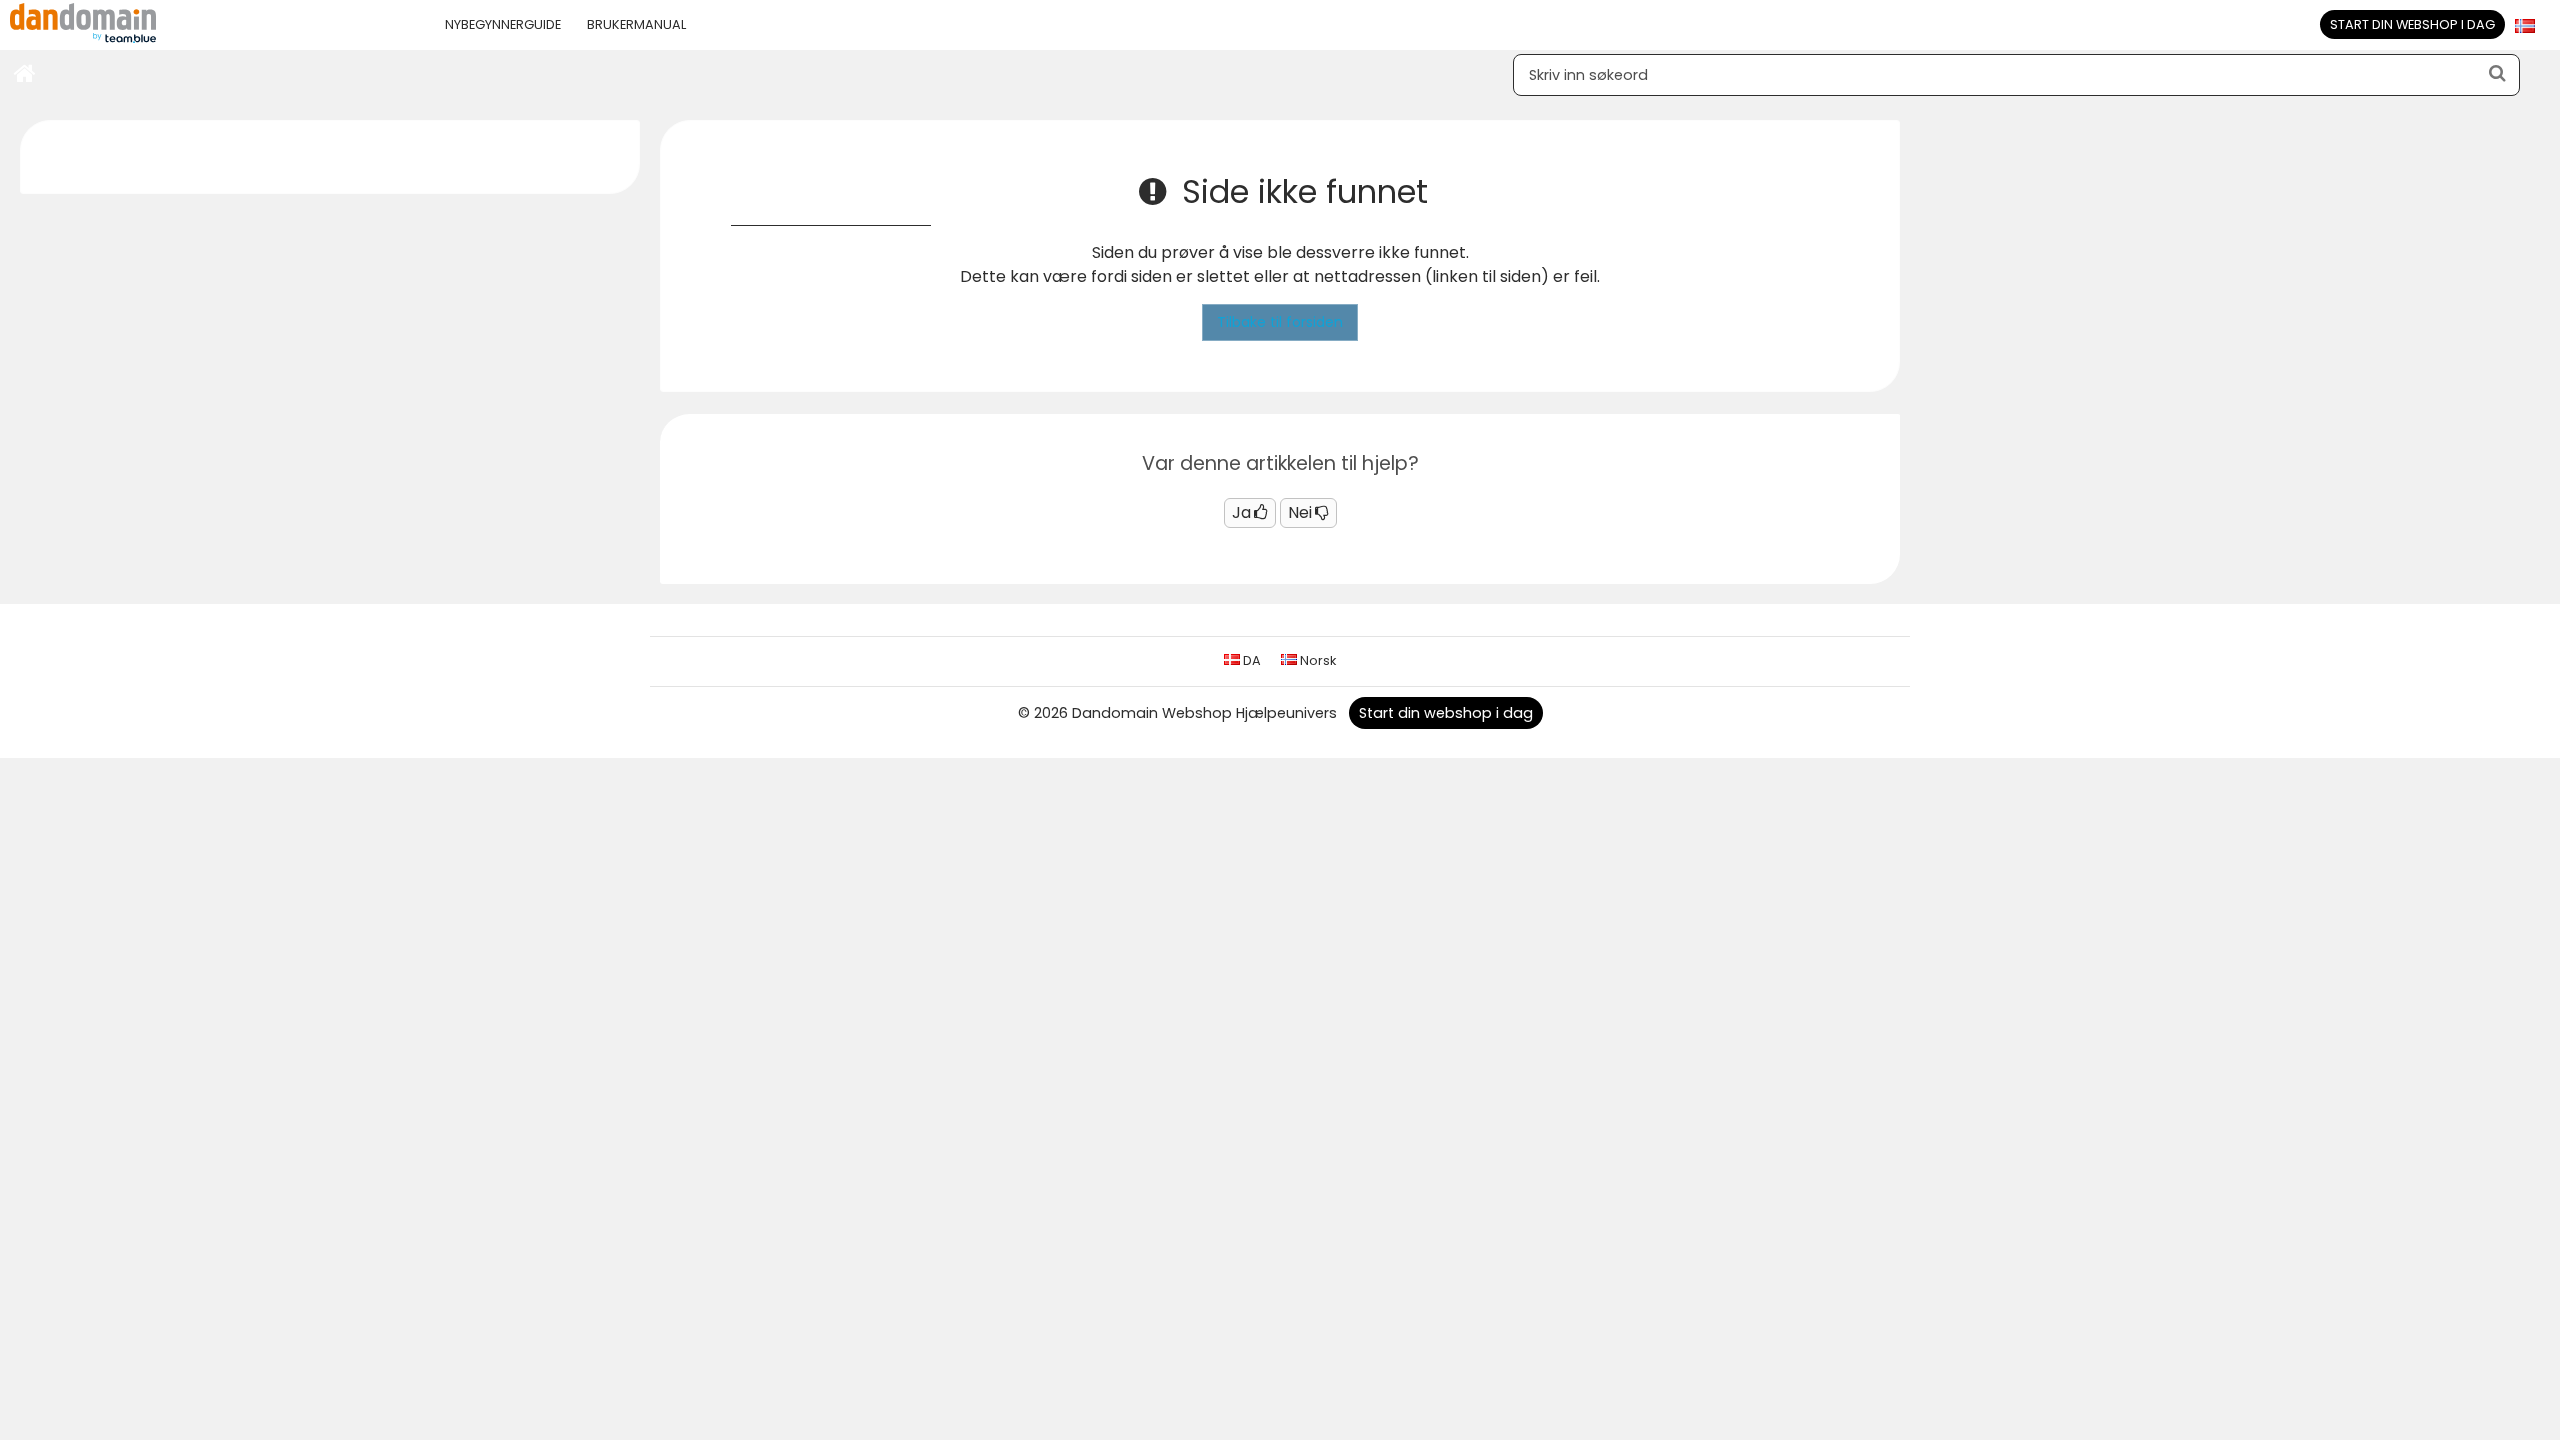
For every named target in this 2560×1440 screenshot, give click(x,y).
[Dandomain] (83, 38)
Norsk (1316, 660)
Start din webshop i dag (2412, 24)
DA (1250, 660)
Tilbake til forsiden (1280, 322)
